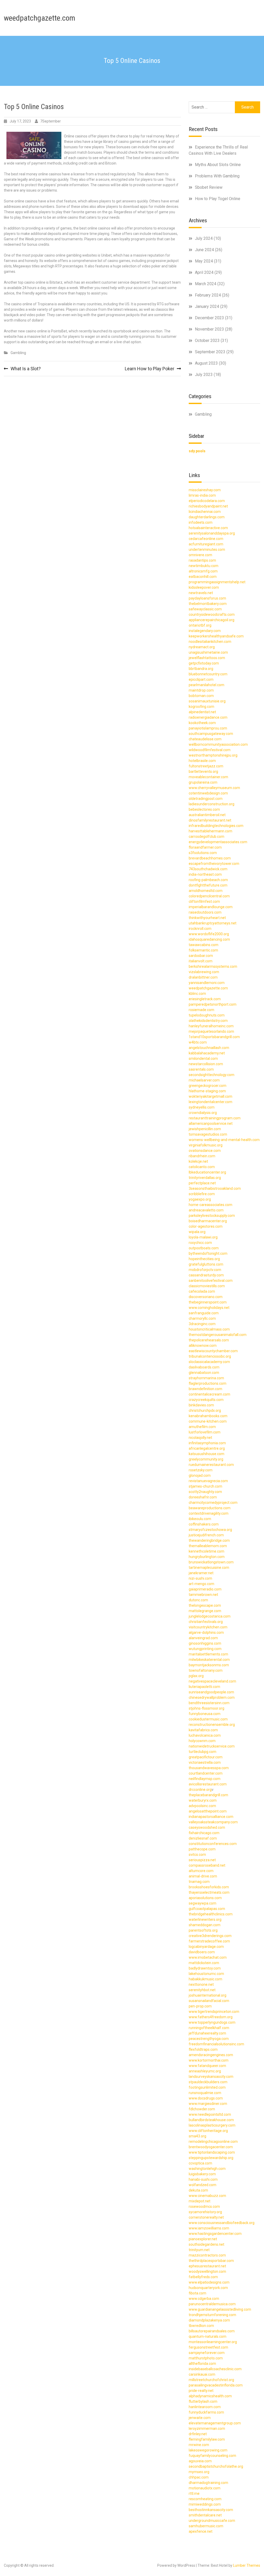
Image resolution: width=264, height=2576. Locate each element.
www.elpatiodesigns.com (209, 2282)
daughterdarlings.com (207, 517)
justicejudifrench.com (206, 1535)
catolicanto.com (202, 1167)
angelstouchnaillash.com (209, 1048)
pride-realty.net (201, 2391)
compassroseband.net (207, 1865)
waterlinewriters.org (205, 1919)
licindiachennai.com (205, 512)
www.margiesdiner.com (208, 2104)
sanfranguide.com (204, 1313)
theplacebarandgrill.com (208, 1795)
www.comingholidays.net (209, 1308)
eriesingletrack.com (205, 999)
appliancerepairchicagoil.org (212, 620)
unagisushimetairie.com (208, 652)
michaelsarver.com (204, 1080)
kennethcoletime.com (207, 1551)
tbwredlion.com (201, 2326)
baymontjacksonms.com (209, 1665)
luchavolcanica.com (205, 1735)
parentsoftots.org (203, 1930)
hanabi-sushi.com (203, 2179)
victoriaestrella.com (205, 1762)
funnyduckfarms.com (206, 2412)
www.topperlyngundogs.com (212, 2022)
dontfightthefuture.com (208, 885)
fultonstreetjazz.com (206, 766)
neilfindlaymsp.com (205, 1779)
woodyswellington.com (207, 2271)
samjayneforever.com (207, 2353)
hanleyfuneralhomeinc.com (211, 1026)
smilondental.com (203, 1059)
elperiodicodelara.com (207, 501)
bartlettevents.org (203, 772)
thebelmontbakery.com (208, 604)
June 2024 (204, 250)
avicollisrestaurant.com (208, 1784)
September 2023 (210, 352)
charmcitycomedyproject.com (213, 1503)
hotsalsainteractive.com (208, 528)
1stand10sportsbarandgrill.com (214, 1037)
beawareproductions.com (210, 1508)
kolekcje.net (198, 1161)
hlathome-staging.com (207, 1091)
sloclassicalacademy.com (209, 1362)
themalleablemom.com (208, 1546)
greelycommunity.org (206, 1459)
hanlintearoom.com (205, 2407)
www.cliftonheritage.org (208, 2131)
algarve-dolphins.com (206, 1632)
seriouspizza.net (202, 1860)
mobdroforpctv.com (205, 1270)
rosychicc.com (200, 1243)
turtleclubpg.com (203, 1752)
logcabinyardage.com (206, 1947)
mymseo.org (199, 2472)
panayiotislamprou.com (208, 728)
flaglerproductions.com (208, 1383)
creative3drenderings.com (210, 1936)
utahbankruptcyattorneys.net (213, 923)
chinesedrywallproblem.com (212, 1697)
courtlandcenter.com (206, 1773)
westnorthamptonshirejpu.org (213, 755)
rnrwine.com (199, 2445)
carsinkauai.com (202, 2374)
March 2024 (206, 284)
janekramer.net (201, 1573)
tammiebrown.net (203, 1595)
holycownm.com (202, 1741)
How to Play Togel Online (218, 199)
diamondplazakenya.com (209, 2320)
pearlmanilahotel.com (207, 685)
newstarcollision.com (206, 1064)
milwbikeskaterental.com (209, 1660)
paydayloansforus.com (207, 598)
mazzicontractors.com (207, 2255)
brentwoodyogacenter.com (211, 2147)
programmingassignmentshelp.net (217, 582)
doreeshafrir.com (203, 1497)
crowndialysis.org (203, 1113)
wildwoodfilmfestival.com (210, 750)
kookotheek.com (202, 723)
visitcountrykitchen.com (208, 1627)
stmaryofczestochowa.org (210, 1530)
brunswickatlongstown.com (211, 1562)
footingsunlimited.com (207, 2087)
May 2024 (204, 261)
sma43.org (197, 2136)
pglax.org (196, 1676)
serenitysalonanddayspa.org (212, 533)
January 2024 (207, 306)
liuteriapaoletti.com (204, 1687)
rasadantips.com (202, 560)
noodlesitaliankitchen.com (210, 642)
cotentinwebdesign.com (208, 793)
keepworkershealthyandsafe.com (216, 636)
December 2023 (209, 318)
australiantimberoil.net (207, 815)
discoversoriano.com (206, 1297)
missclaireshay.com (205, 490)
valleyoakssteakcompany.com (213, 1822)
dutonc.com (198, 1600)
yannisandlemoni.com (207, 983)
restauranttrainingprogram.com (215, 1118)
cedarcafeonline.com (206, 539)
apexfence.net (201, 2531)
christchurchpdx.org (205, 1410)
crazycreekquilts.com (206, 1400)
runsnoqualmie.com (205, 2093)
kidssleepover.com (204, 587)
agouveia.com (200, 2461)
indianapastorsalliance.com (211, 1817)
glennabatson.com (204, 1373)
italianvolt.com (201, 961)
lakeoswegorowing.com (208, 2450)
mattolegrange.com (205, 1611)
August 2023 (206, 363)
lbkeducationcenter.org (207, 1172)
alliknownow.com (203, 1346)
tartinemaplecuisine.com (209, 1568)
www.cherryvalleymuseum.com (214, 788)
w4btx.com (198, 1042)
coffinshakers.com (204, 1524)
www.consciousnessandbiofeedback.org (222, 2223)
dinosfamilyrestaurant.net (210, 820)
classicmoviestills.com (207, 1286)
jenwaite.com (200, 2418)
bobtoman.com (201, 696)
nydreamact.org (202, 647)
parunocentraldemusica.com (212, 2304)
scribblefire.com (202, 1194)
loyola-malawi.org (203, 1237)
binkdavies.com (201, 1405)
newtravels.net (201, 593)
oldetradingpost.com (206, 799)
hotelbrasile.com (202, 761)
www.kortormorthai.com (209, 2060)
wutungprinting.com (205, 1649)
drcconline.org (200, 1790)
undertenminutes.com (207, 549)
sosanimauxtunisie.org (207, 701)
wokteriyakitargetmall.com (211, 1096)
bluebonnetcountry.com (208, 674)
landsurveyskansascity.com (211, 2077)
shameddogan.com (205, 1925)
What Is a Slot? (26, 369)
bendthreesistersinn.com (209, 1703)
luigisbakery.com (202, 2174)
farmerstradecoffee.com (209, 1941)
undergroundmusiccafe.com (212, 2521)
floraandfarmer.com (205, 847)
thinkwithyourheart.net (207, 918)
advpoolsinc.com (202, 1806)
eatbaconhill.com (203, 577)
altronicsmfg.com (203, 571)
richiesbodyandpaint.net (208, 506)
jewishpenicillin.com (205, 1129)
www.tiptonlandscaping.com (212, 2152)
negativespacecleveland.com (212, 1681)
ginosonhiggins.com (205, 1643)
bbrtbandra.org (201, 669)
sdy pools (197, 451)
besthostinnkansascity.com (211, 2510)
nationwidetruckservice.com (212, 1746)
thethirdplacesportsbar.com (211, 2261)
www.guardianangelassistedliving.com (220, 2309)
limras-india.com (202, 495)
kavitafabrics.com (203, 1730)
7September (51, 121)
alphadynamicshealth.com (210, 2396)
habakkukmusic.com (205, 1979)
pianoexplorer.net (203, 2239)
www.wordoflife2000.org (209, 934)
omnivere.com (200, 555)
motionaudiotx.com (205, 2488)
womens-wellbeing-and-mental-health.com (224, 1140)
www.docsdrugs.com (206, 2098)
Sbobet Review (209, 187)
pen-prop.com (200, 2006)
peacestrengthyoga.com (209, 2039)
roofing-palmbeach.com (208, 880)
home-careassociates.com (211, 1205)
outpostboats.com (204, 1248)
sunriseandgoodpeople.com (211, 1692)
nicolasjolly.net (200, 1438)
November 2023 (209, 329)
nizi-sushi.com (200, 1578)
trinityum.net (199, 2250)
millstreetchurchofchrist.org (211, 2380)
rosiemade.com (201, 1010)
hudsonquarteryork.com (208, 2288)
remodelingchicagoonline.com (213, 2142)
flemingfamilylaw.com (207, 2439)
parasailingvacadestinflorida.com (216, 2385)
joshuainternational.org (208, 1995)
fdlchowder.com (202, 2109)
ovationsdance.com (205, 1151)
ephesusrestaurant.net (207, 2266)
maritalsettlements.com (208, 1654)
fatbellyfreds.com (203, 2277)
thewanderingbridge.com (209, 1540)
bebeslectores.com (204, 809)
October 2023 (207, 341)
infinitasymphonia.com (207, 1443)
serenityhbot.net (202, 1990)
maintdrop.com (201, 690)
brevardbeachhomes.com (210, 858)
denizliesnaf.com (203, 1838)
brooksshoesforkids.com (209, 1887)
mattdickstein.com (204, 1963)
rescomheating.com (205, 2499)
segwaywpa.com (203, 1903)
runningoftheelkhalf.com (209, 2028)
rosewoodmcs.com (204, 2206)
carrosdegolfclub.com (207, 836)
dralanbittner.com (203, 977)
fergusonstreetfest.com (208, 2347)
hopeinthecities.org (204, 1259)
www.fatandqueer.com (207, 2066)
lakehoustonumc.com (206, 1974)
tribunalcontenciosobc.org (210, 1356)
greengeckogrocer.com (208, 1086)
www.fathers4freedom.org (211, 2017)
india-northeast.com (205, 874)
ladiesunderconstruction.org (212, 804)
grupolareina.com (203, 782)
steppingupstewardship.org (211, 2158)
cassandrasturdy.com (206, 1275)
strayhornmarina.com (206, 1378)
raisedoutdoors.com (205, 912)
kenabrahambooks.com (208, 1416)
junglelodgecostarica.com (210, 1616)
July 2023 (204, 375)
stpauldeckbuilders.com (208, 2082)
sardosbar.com (201, 956)
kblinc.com (197, 994)
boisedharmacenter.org (208, 1221)
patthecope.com (202, 1849)
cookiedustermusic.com (208, 1719)
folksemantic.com (203, 950)
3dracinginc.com (202, 1324)
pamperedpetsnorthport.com (213, 1004)
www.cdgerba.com (204, 2299)
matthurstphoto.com (206, 2358)
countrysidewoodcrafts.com (212, 614)
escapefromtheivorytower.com (214, 864)
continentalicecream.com (209, 1394)
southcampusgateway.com (211, 734)
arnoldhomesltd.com (206, 891)
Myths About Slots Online (218, 165)
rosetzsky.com (201, 1470)
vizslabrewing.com (204, 972)
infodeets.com (201, 522)
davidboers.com (202, 1952)
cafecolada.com (202, 1291)
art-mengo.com (201, 1584)
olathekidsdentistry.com (208, 1021)
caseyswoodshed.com (207, 1827)
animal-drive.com (203, 1876)
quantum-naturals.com (208, 2336)
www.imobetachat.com (208, 1957)
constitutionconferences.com (213, 1844)
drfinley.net (198, 2434)
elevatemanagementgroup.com (215, 2423)
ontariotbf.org (200, 625)
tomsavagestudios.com (208, 1134)
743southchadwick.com (208, 869)
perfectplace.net (202, 1183)
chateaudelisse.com (205, 739)
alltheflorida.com (202, 2364)
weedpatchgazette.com (40, 18)
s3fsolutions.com (203, 853)
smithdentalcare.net (205, 2515)
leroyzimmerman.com (207, 2429)
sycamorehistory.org (205, 2212)
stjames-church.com (205, 1486)
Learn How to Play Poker (150, 369)
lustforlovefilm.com (205, 1432)
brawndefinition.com (205, 1389)
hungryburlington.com (207, 1557)
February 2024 (208, 295)
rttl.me (194, 2493)
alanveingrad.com (203, 1638)
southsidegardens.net (207, 2244)
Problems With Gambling (217, 176)
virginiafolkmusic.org (206, 1145)
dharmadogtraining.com (208, 2483)
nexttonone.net (201, 1984)
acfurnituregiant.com (206, 544)
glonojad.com (200, 1475)
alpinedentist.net (202, 712)
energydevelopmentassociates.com (218, 842)
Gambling (18, 353)
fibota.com (197, 2293)
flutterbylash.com (203, 2401)
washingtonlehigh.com (207, 2169)
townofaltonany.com (206, 1670)
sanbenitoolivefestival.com (211, 1281)
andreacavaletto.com (206, 1210)
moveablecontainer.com (208, 777)
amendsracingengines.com (211, 2055)
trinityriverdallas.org (205, 1178)
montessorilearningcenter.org (213, 2342)
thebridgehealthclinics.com (211, 1914)
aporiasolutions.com (205, 1898)
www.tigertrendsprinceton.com (214, 2012)
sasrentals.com (201, 1069)
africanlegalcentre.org (207, 1448)
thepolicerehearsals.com (209, 1340)
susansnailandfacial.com (209, 2001)
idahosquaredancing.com (209, 939)
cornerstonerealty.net (206, 2217)
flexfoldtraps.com (203, 2049)
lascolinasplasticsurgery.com (212, 2125)
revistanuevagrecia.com (208, 1481)
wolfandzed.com (203, 2185)
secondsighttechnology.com (212, 1075)
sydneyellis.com (202, 1107)
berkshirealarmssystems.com (213, 966)
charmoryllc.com (202, 1318)
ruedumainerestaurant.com (211, 1465)
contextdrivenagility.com (209, 1513)
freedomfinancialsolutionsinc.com (216, 2044)
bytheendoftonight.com (208, 1253)
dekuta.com (198, 2190)
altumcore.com (201, 1871)
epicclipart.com (201, 679)
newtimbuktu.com (204, 566)
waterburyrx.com (203, 1800)
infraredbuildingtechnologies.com (216, 826)
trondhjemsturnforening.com (212, 2315)
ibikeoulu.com (200, 1519)
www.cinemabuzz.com (207, 2196)
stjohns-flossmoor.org (207, 1708)
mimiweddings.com (205, 2504)
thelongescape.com (205, 1605)
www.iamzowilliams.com (209, 2228)
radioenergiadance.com (208, 717)
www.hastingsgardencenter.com (215, 2234)
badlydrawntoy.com (205, 1968)
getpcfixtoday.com (204, 663)
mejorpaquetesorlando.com (211, 1031)
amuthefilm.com (202, 1427)
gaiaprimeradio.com (205, 1589)
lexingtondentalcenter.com (211, 1102)
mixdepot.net (200, 2201)
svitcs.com (197, 1855)
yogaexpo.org (200, 1199)
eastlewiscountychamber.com (213, 1351)
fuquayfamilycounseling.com (212, 2456)
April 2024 (204, 272)
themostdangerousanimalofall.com (218, 1335)
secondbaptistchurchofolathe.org (216, 2466)
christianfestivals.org (206, 1622)
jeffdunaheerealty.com (207, 2033)
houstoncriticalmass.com (209, 1329)
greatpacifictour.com (206, 1757)
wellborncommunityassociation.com (218, 744)
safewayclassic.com (205, 609)
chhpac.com (199, 2477)
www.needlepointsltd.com (210, 2114)
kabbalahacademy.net (207, 1053)
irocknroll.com (200, 929)
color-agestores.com (206, 1226)
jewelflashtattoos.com (207, 658)
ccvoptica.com (200, 2163)
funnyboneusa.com (205, 1714)
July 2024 (204, 238)
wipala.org (197, 1232)
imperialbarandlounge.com (211, 907)
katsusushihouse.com (207, 1454)
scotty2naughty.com (205, 1492)
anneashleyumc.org (205, 2071)
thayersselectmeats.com (209, 1892)
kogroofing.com (201, 707)
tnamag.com (199, 1882)
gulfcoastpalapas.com (207, 1909)
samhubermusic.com (206, 2526)
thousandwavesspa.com (209, 1768)
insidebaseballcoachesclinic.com (215, 2369)
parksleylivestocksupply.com (212, 1216)
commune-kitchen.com (208, 1421)
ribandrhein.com (202, 1156)
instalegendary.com (205, 631)
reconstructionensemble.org (212, 1725)
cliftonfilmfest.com (204, 901)
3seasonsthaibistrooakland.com (215, 1188)
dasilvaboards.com (204, 1367)
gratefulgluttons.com (206, 1264)
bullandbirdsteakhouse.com (211, 2120)
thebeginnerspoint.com (208, 1302)
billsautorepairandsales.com (212, 2331)
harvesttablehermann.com (211, 831)
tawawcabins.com (204, 945)
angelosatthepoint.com (208, 1811)
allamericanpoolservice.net (211, 1123)
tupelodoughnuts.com (207, 1015)
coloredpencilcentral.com (209, 896)
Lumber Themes (247, 2565)
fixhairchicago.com (204, 1833)
